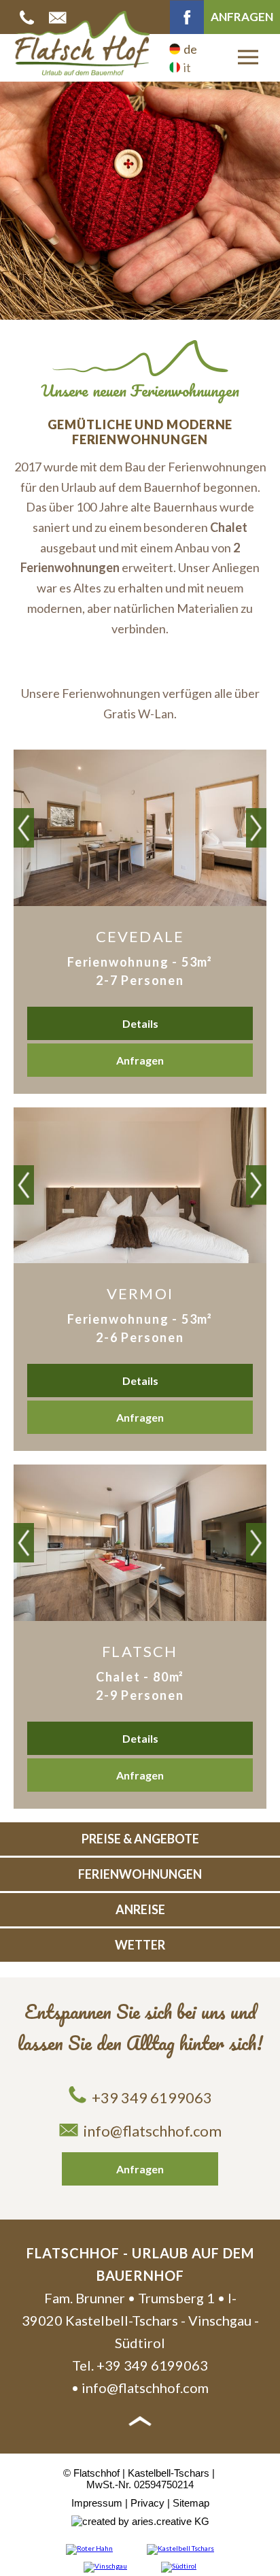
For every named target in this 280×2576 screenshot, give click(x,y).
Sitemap (191, 2503)
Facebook (187, 17)
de (190, 49)
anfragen (140, 1060)
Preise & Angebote (140, 1839)
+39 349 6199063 (152, 2097)
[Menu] (248, 57)
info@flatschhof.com (153, 2131)
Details (140, 1023)
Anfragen (242, 17)
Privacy (147, 2503)
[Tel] (29, 17)
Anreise (140, 1909)
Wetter (140, 1945)
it (187, 67)
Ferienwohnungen (140, 1874)
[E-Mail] (59, 17)
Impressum (97, 2503)
